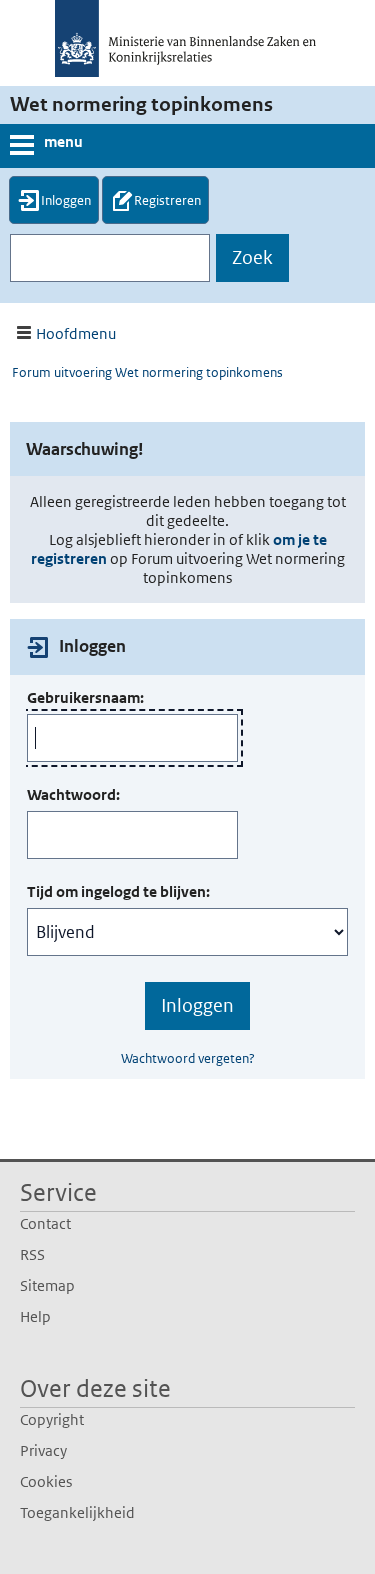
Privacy (43, 1450)
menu (63, 141)
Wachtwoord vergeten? (188, 1058)
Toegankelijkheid (77, 1512)
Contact (45, 1223)
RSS (32, 1254)
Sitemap (47, 1285)
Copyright (52, 1419)
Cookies (46, 1481)
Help (35, 1316)
